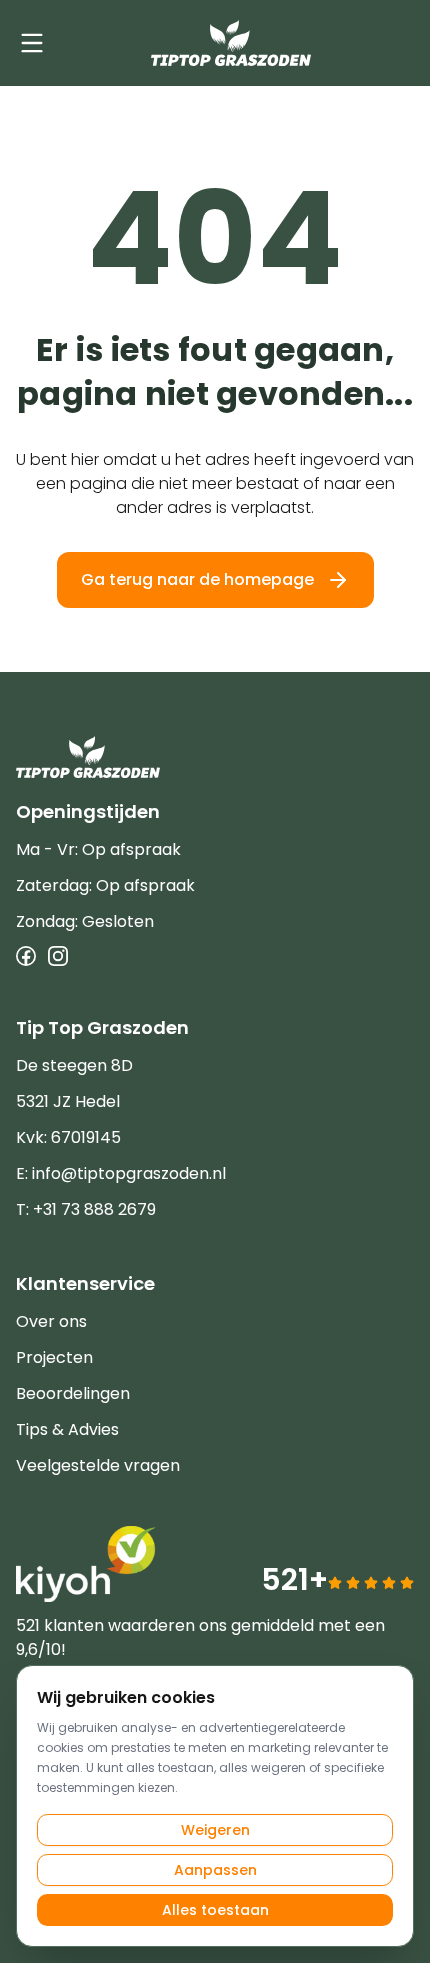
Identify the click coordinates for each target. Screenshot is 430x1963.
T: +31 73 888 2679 (86, 1209)
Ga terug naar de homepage (197, 579)
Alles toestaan (215, 1910)
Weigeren (215, 1830)
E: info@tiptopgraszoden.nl (121, 1173)
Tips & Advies (67, 1429)
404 (215, 239)
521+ (294, 1579)
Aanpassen (215, 1870)
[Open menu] (32, 43)
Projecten (54, 1357)
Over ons (51, 1321)
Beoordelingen (73, 1393)
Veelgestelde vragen (98, 1465)
